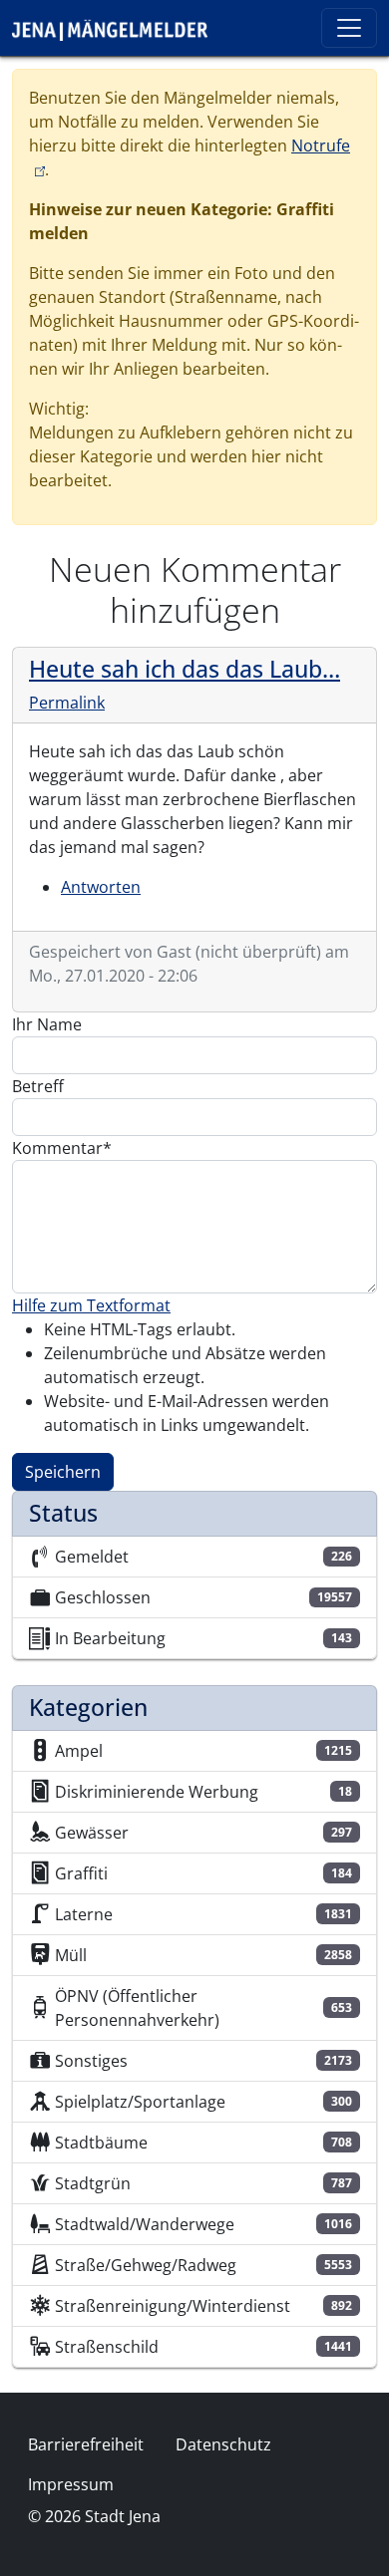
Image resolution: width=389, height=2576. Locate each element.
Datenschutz (223, 2444)
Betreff (38, 1086)
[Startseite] (118, 28)
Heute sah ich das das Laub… (185, 669)
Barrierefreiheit (86, 2444)
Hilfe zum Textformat (91, 1305)
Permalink (67, 703)
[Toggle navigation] (349, 28)
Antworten (101, 887)
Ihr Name (47, 1024)
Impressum (71, 2484)
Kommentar (57, 1148)
